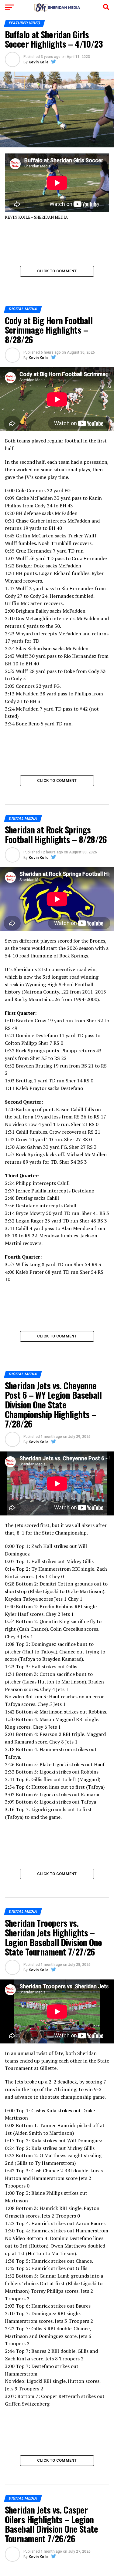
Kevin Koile (39, 62)
